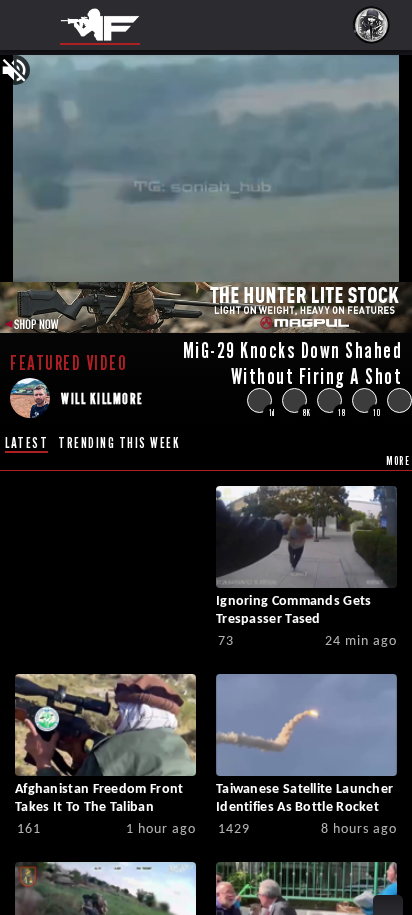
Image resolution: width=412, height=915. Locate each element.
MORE (398, 460)
